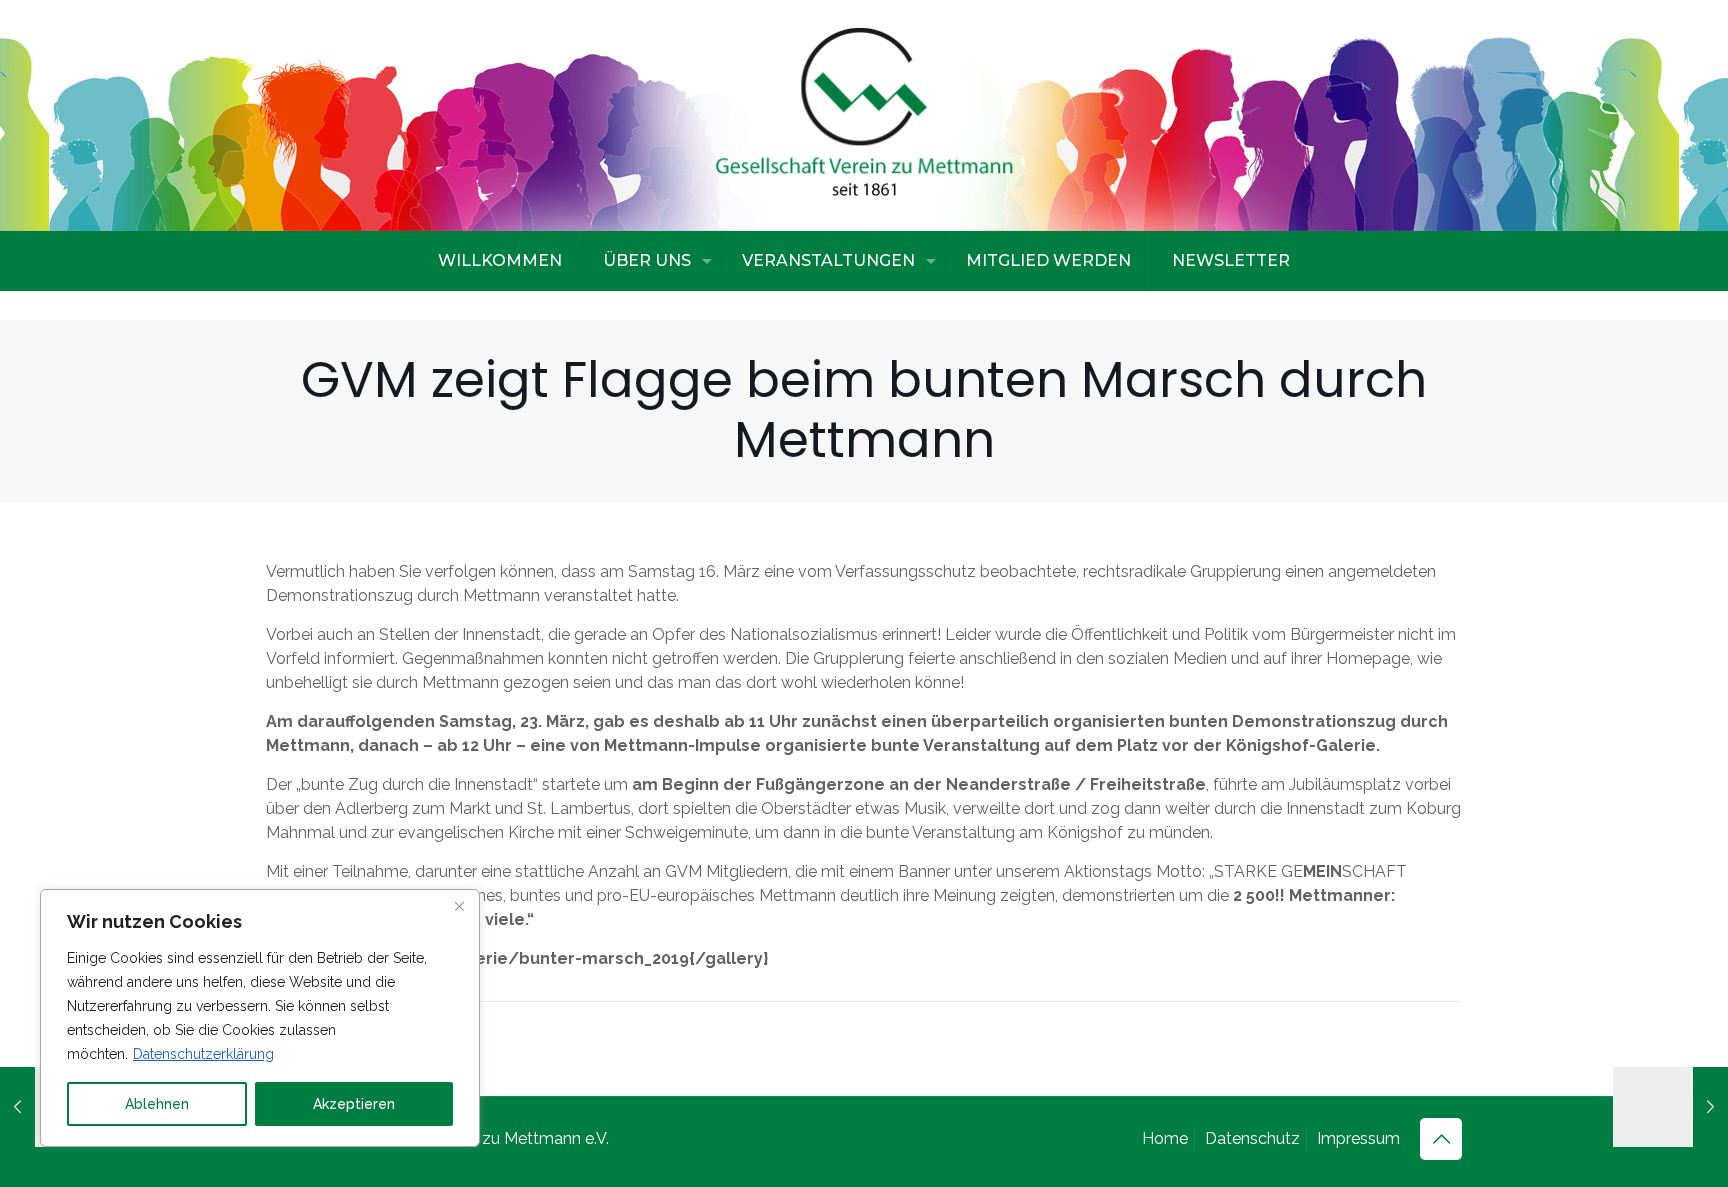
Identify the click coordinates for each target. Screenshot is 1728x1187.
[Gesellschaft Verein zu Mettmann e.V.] (864, 115)
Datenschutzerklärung (203, 1054)
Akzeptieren (354, 1104)
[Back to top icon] (1441, 1139)
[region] (260, 1018)
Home (1165, 1138)
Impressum (1358, 1138)
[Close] (459, 906)
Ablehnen (157, 1104)
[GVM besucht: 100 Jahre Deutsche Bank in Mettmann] (1670, 1107)
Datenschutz (1252, 1138)
